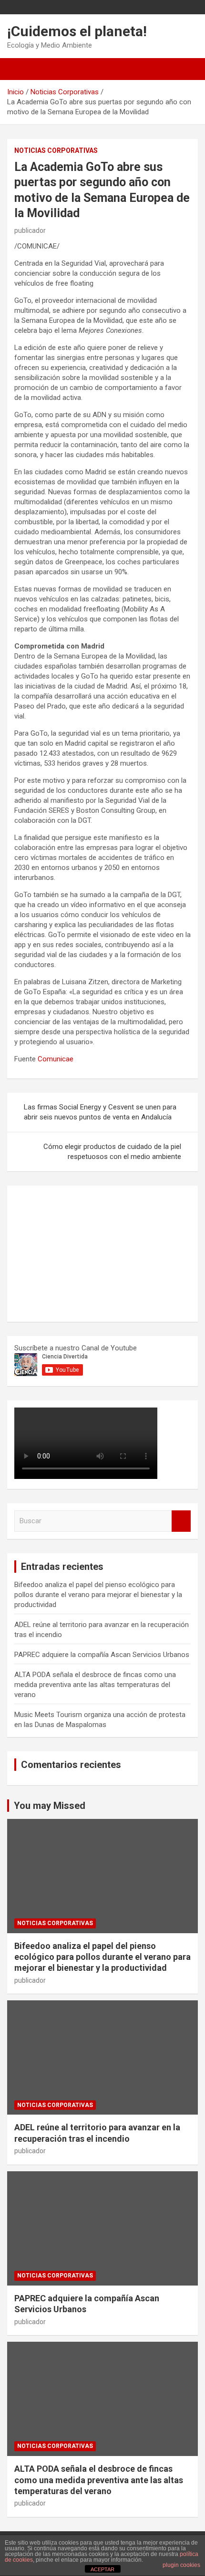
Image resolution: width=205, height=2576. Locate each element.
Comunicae (56, 1059)
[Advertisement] (86, 1252)
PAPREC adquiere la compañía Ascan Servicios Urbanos (102, 1655)
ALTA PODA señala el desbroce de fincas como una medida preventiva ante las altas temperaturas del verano (95, 1685)
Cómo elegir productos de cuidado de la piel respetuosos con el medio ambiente (112, 1152)
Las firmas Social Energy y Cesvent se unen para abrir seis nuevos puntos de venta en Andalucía (100, 1112)
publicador (30, 230)
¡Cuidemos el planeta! (77, 31)
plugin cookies (181, 2565)
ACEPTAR (102, 2569)
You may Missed (50, 1806)
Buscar (181, 1521)
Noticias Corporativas (56, 150)
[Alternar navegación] (19, 69)
